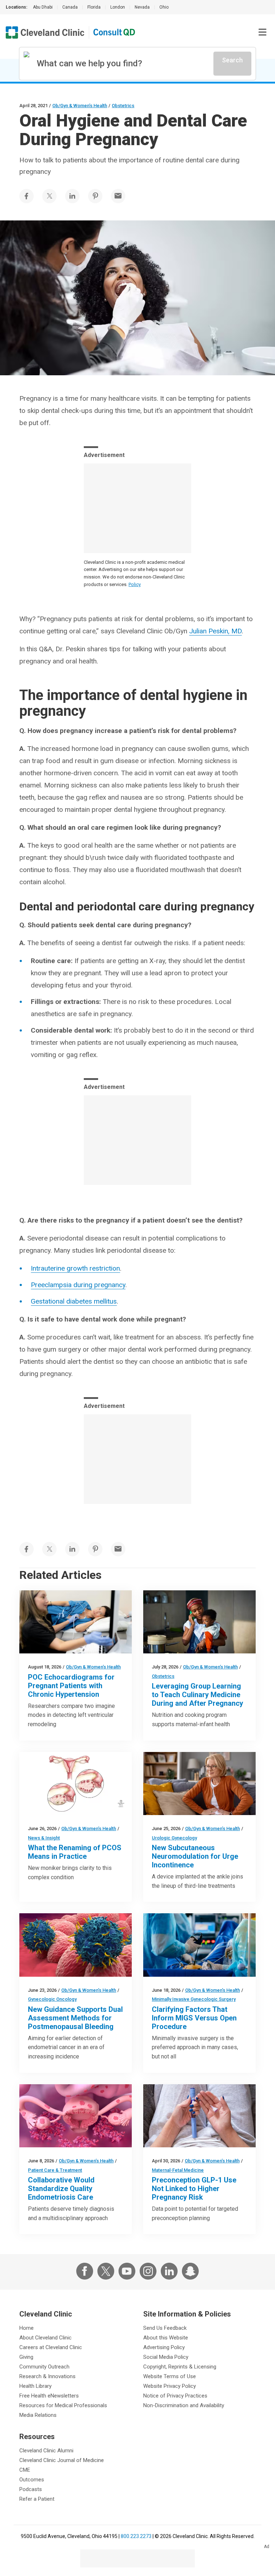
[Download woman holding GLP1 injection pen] (199, 2116)
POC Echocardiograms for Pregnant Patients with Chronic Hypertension (71, 1686)
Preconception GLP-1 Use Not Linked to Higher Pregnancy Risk (194, 2189)
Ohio (164, 7)
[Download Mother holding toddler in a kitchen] (199, 1622)
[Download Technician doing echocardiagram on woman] (76, 1622)
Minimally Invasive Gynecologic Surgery (194, 1999)
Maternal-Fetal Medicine (178, 2170)
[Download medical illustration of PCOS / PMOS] (76, 1784)
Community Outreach (44, 2367)
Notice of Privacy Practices (175, 2396)
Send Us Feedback (165, 2328)
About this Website (166, 2338)
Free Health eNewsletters (49, 2396)
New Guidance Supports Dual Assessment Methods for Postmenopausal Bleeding (75, 2018)
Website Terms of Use (170, 2376)
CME (25, 2470)
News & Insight (44, 1838)
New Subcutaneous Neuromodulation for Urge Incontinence (195, 1856)
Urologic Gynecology (174, 1838)
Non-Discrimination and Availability (184, 2405)
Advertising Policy (164, 2347)
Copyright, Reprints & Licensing (180, 2367)
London (118, 7)
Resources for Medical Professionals (63, 2405)
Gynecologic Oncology (52, 1999)
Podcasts (31, 2489)
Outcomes (32, 2480)
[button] (262, 32)
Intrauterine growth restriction (75, 1268)
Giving (26, 2357)
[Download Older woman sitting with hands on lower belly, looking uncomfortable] (199, 1784)
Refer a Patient (37, 2499)
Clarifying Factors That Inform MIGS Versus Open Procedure (194, 2018)
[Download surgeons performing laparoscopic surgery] (199, 1945)
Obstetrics (123, 106)
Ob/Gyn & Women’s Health (80, 106)
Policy (135, 584)
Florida (94, 7)
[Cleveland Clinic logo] (45, 32)
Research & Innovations (47, 2376)
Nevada (142, 7)
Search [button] (232, 60)
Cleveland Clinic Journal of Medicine (62, 2460)
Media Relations (38, 2415)
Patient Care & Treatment (55, 2170)
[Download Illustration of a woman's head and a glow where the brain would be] (76, 2116)
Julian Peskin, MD (215, 631)
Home (26, 2328)
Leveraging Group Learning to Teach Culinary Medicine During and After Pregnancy (197, 1695)
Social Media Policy (166, 2357)
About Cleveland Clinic (45, 2338)
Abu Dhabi (43, 7)
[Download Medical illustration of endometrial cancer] (76, 1945)
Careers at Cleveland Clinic (51, 2347)
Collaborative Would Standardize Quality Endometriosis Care (61, 2189)
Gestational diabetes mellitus (74, 1301)
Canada (70, 7)
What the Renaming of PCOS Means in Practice (75, 1852)
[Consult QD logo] (115, 32)
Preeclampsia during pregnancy (78, 1285)
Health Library (35, 2386)
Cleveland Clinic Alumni (46, 2451)
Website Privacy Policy (170, 2386)
